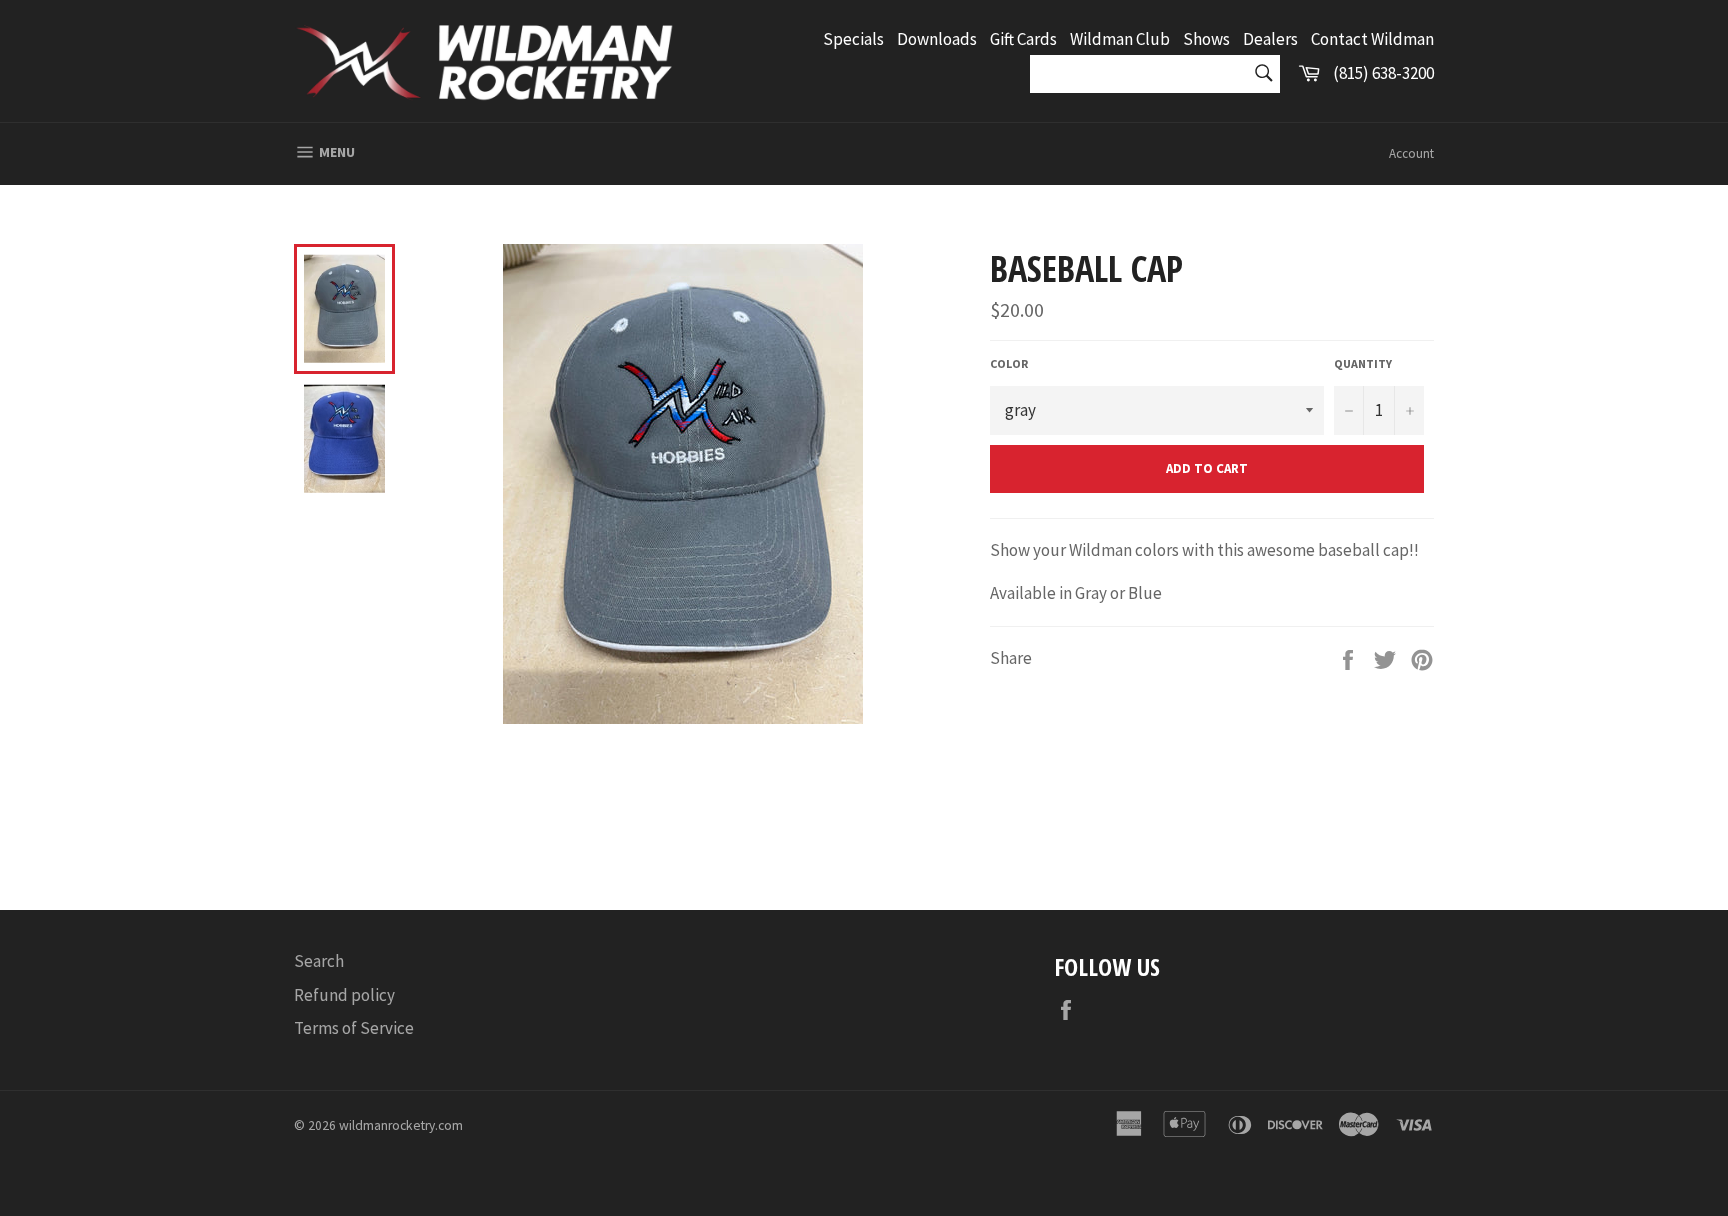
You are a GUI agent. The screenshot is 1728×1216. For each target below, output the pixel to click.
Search (319, 961)
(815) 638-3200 (1383, 73)
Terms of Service (354, 1028)
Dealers (1270, 39)
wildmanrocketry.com (401, 1125)
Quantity (1363, 363)
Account (1411, 153)
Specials (853, 39)
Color (1009, 363)
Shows (1206, 39)
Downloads (937, 39)
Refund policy (344, 995)
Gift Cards (1023, 39)
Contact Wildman (1372, 39)
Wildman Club (1120, 39)
